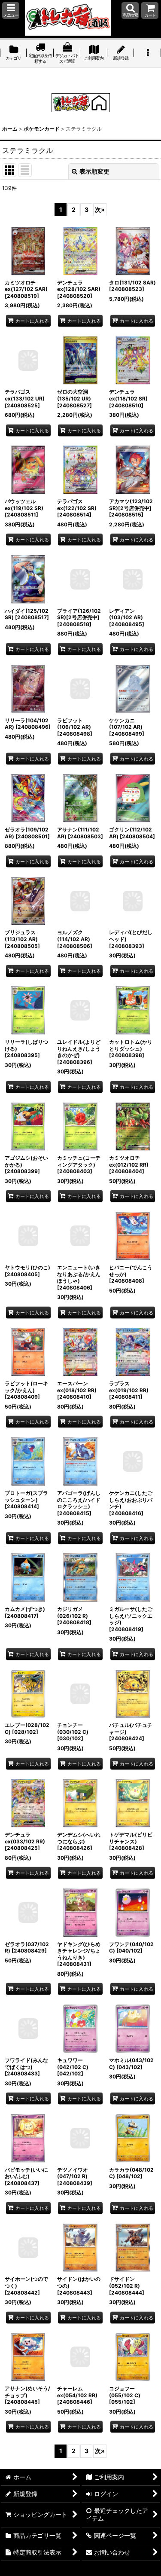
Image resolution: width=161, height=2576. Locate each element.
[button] (11, 11)
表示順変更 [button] (94, 171)
